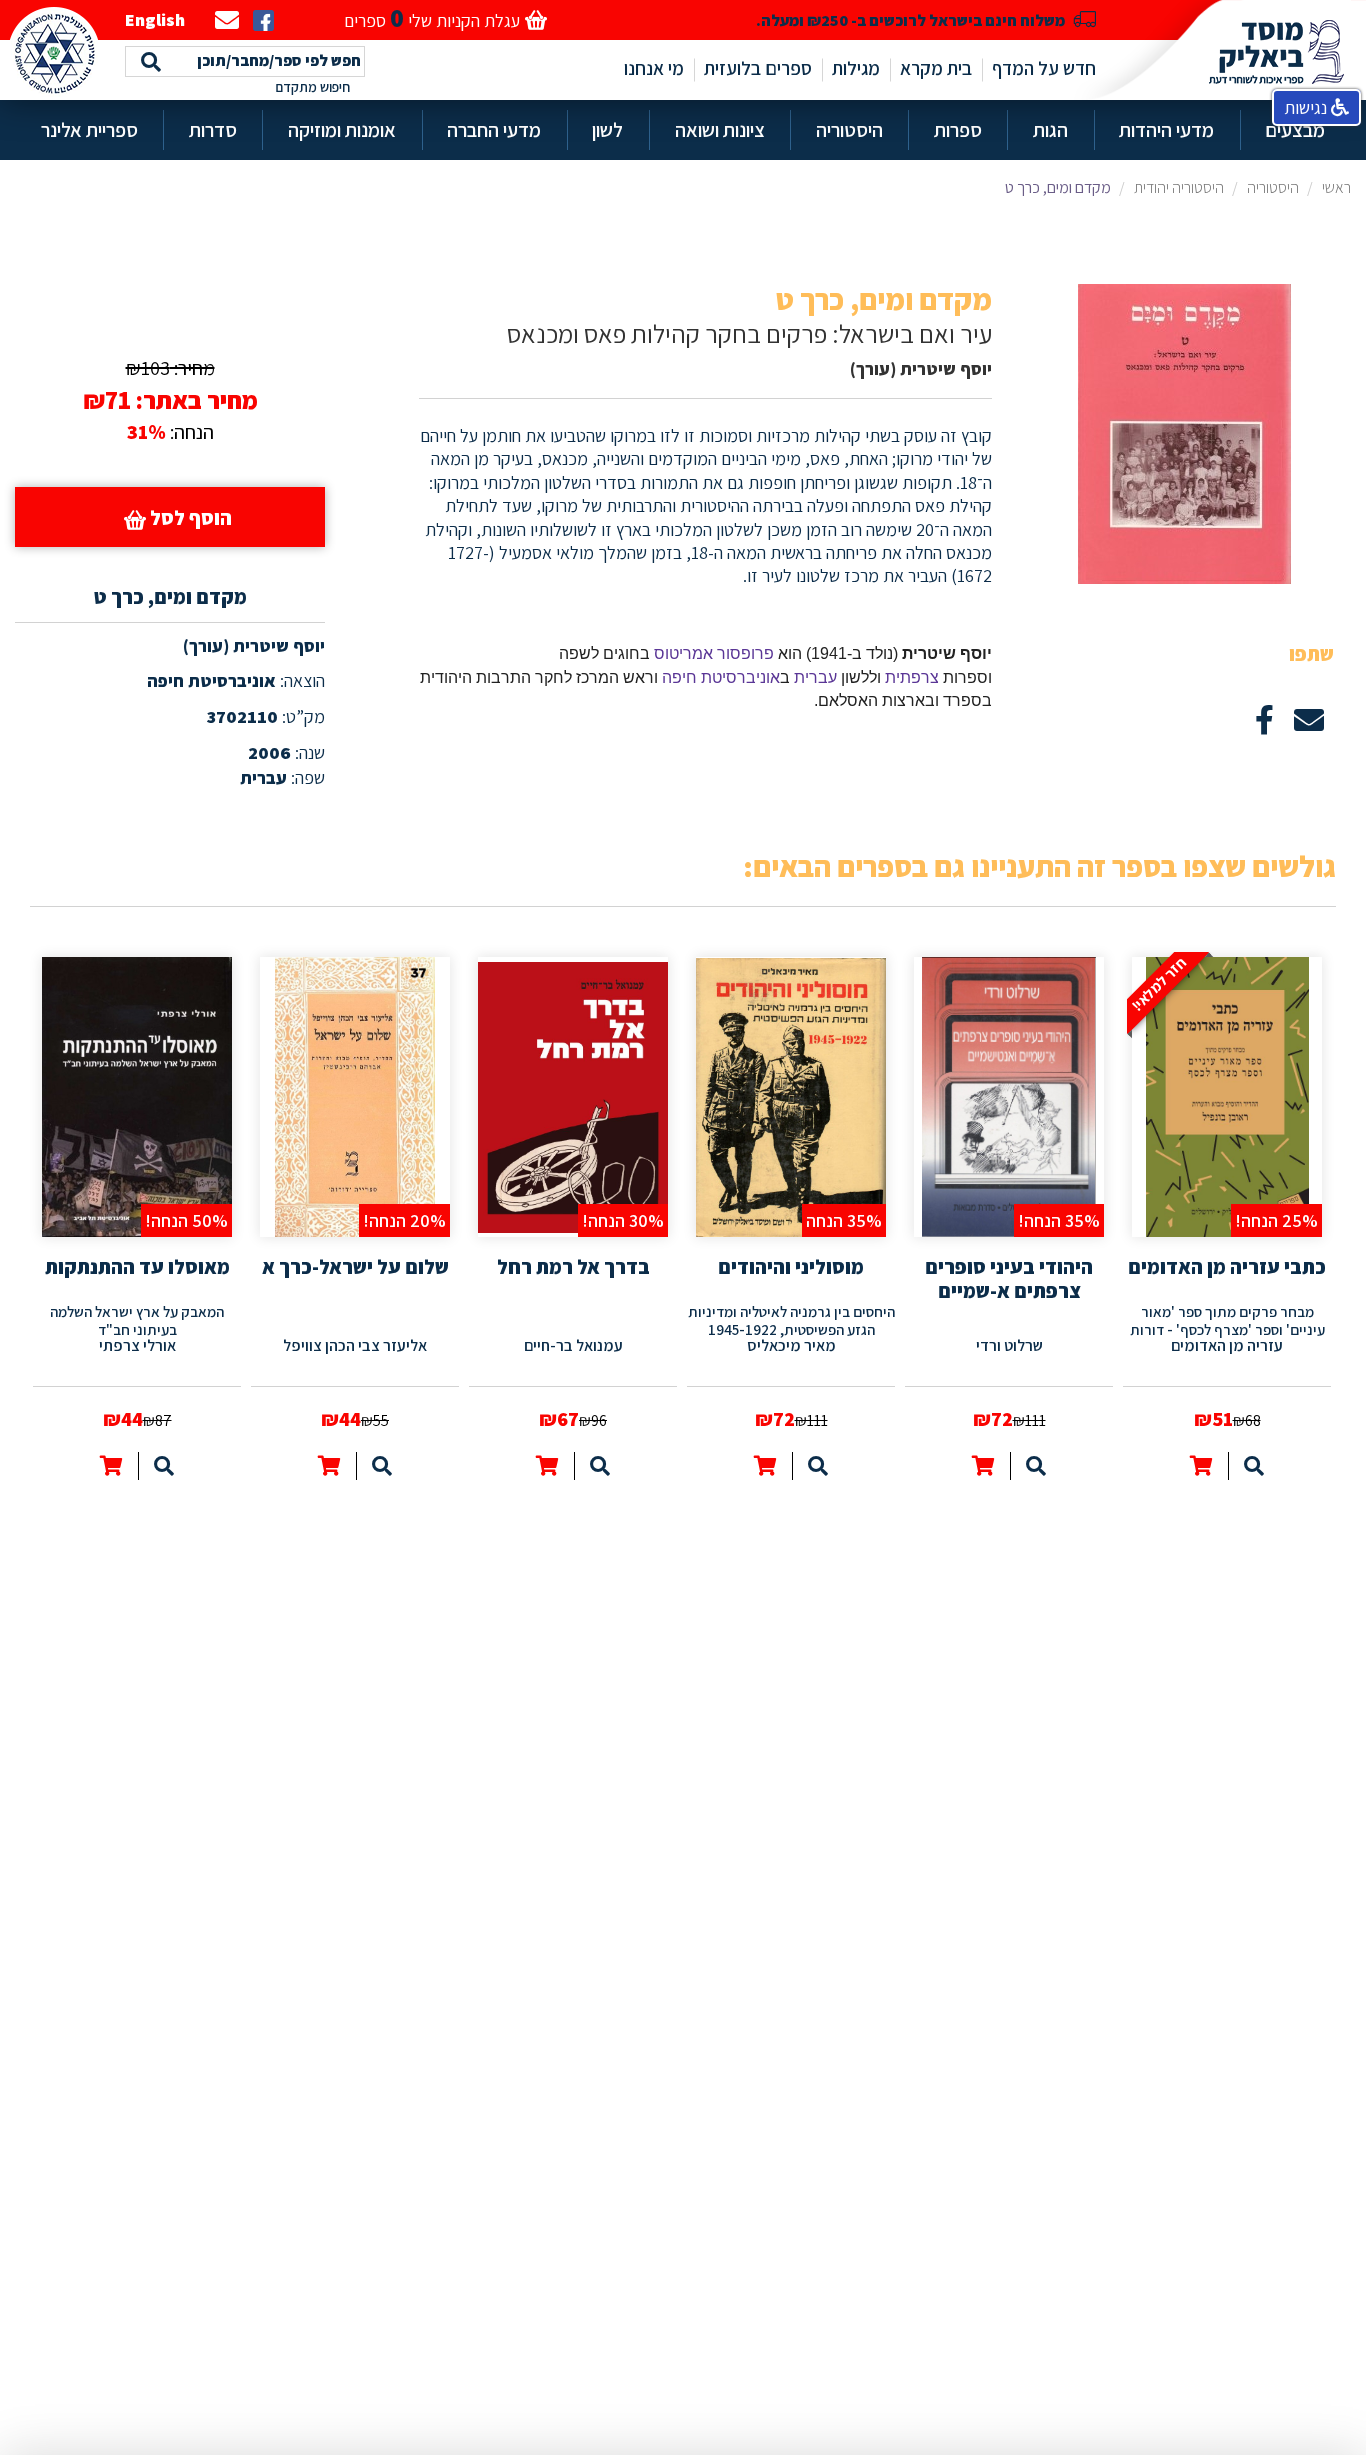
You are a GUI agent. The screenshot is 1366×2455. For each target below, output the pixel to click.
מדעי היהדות (1166, 130)
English (155, 19)
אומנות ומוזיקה (342, 130)
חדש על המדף (1044, 68)
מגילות (856, 68)
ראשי (1336, 187)
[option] (1227, 1213)
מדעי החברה (494, 130)
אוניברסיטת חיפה (721, 677)
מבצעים (1295, 130)
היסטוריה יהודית (1179, 187)
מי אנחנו (654, 68)
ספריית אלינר (89, 130)
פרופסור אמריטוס (714, 653)
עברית (815, 677)
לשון (607, 130)
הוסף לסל (189, 518)
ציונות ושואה (720, 130)
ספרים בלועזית (758, 68)
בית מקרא (936, 68)
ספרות (958, 130)
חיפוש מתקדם (312, 87)
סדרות (213, 130)
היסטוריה (849, 130)
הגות (1050, 130)
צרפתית (912, 677)
